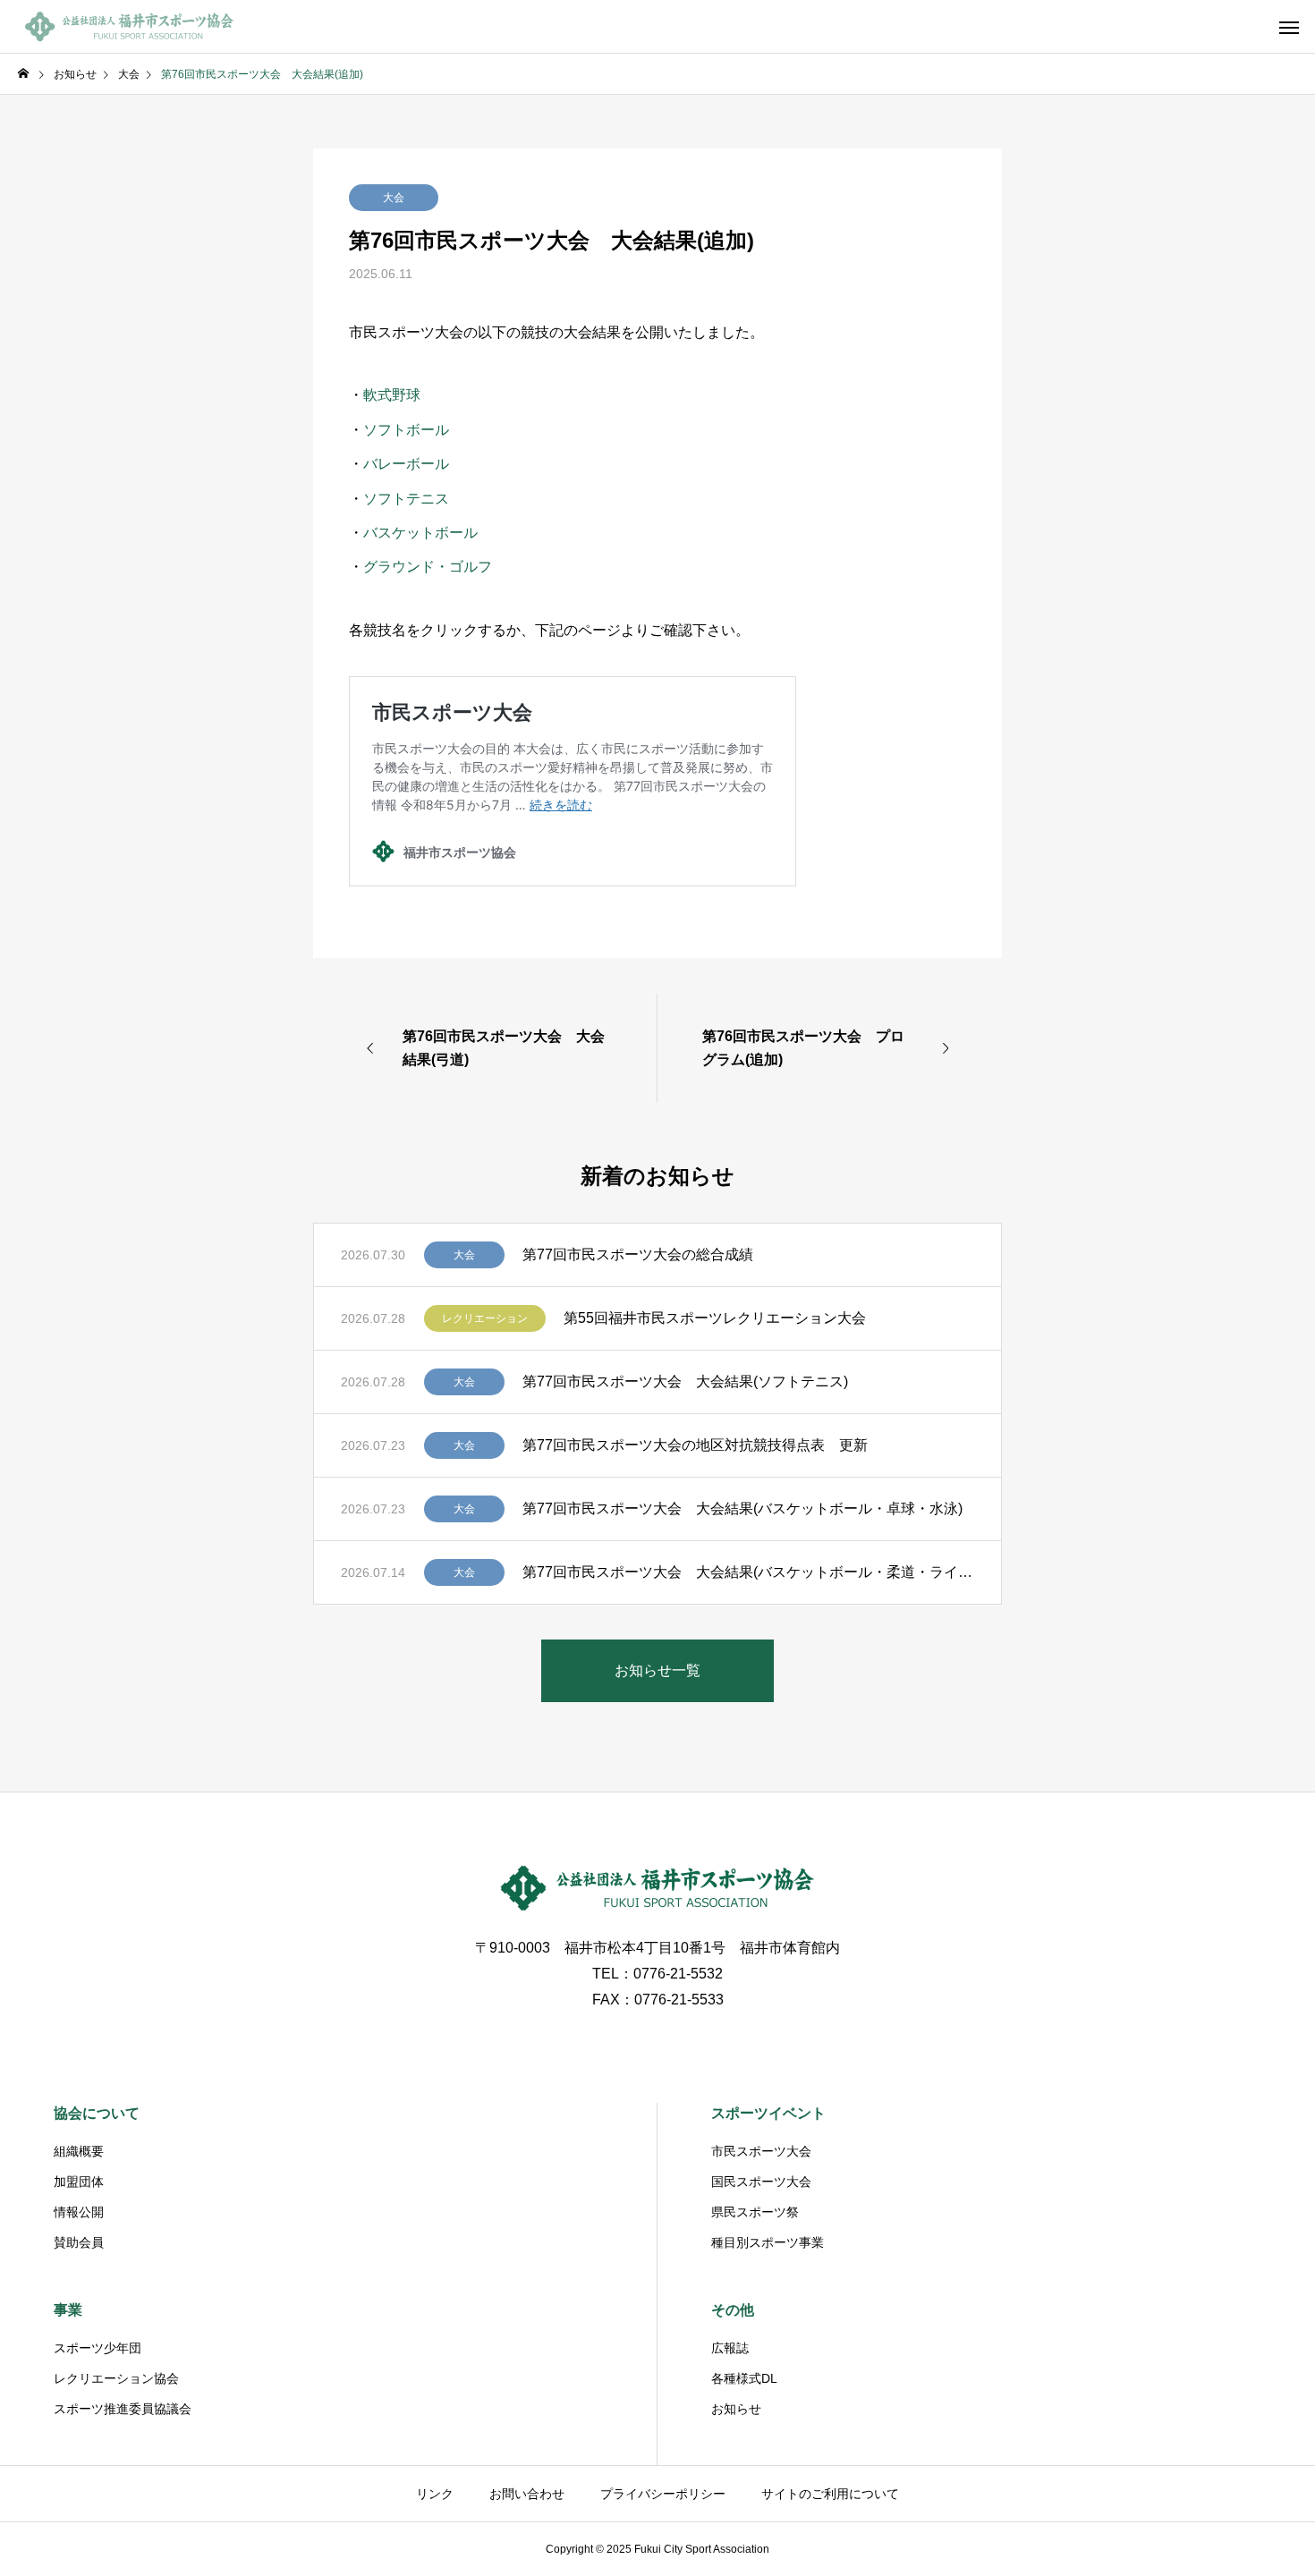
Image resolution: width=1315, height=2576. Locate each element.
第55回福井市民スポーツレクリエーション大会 (715, 1318)
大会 (394, 198)
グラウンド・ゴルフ (428, 567)
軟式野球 (392, 395)
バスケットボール (420, 533)
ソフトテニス (406, 499)
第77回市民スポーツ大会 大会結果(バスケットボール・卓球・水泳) (742, 1508)
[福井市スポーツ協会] (130, 27)
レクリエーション (485, 1318)
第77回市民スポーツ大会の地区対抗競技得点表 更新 (695, 1445)
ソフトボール (406, 430)
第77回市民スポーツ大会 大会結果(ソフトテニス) (685, 1381)
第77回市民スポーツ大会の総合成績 (638, 1254)
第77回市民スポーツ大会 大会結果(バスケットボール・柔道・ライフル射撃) (748, 1572)
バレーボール (406, 464)
